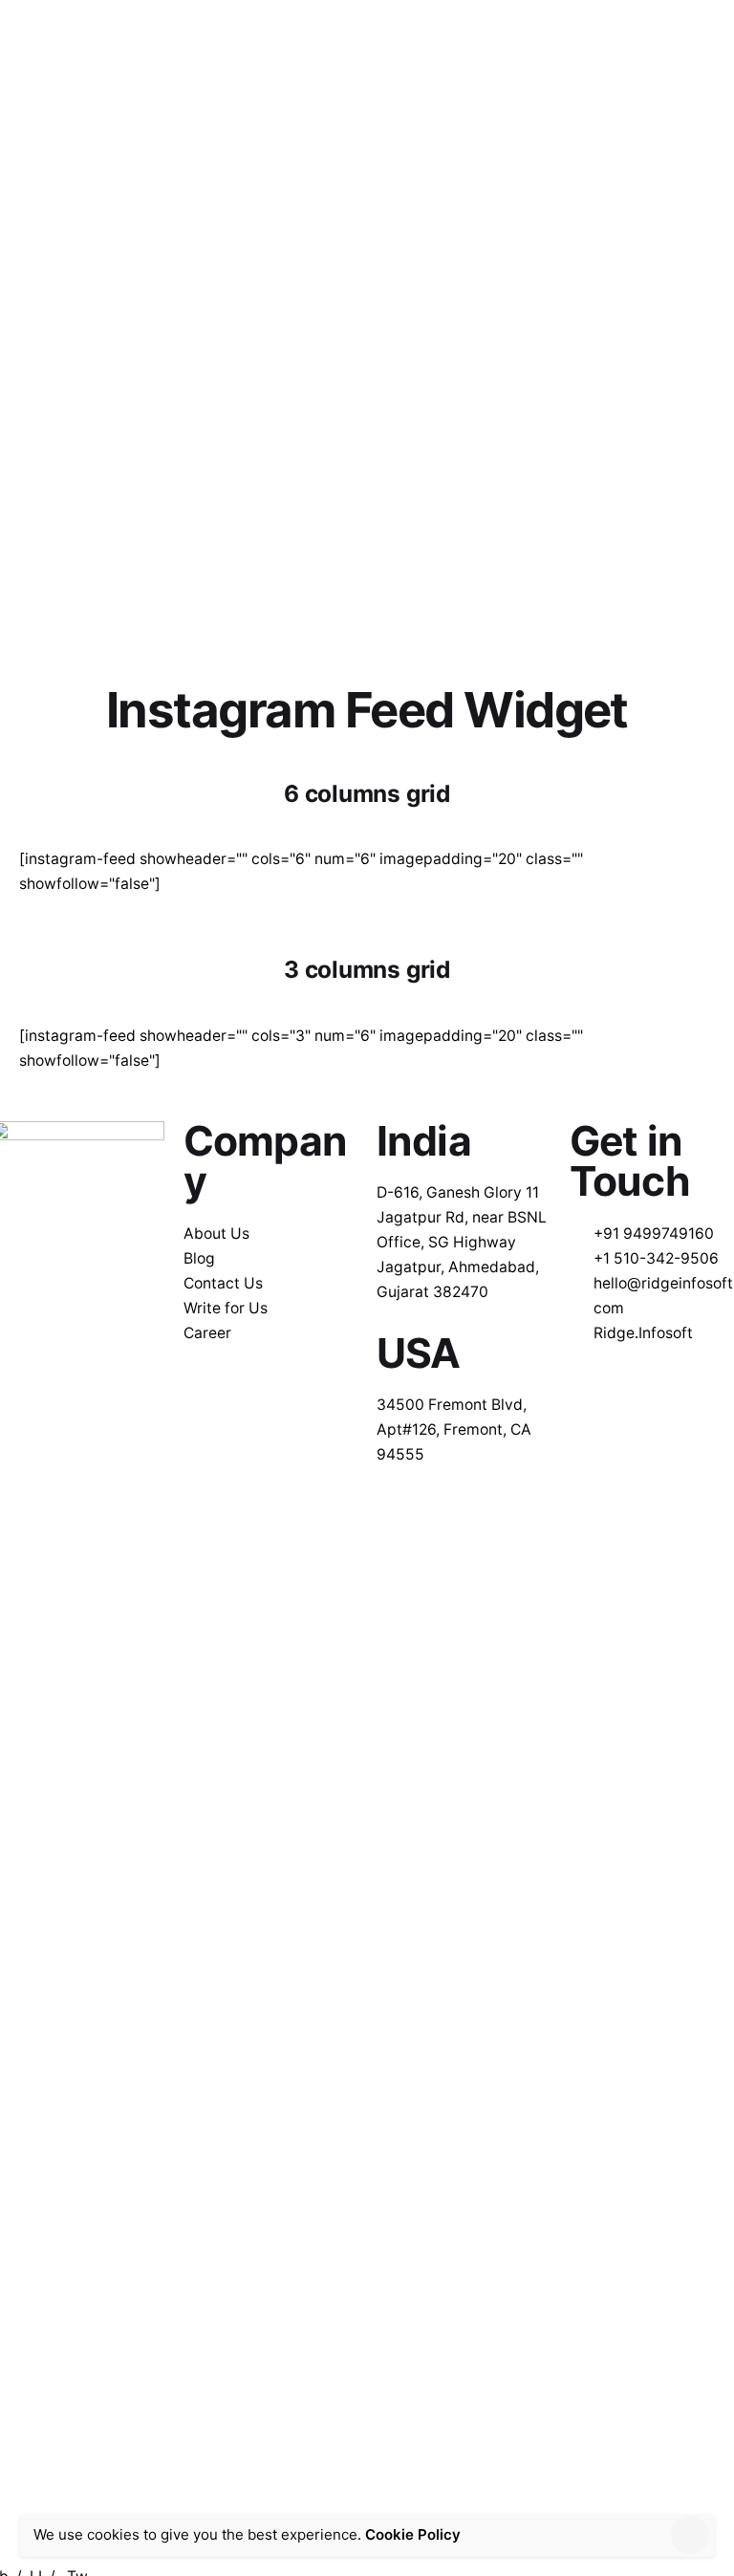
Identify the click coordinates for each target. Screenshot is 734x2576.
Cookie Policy (413, 2534)
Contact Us (660, 33)
